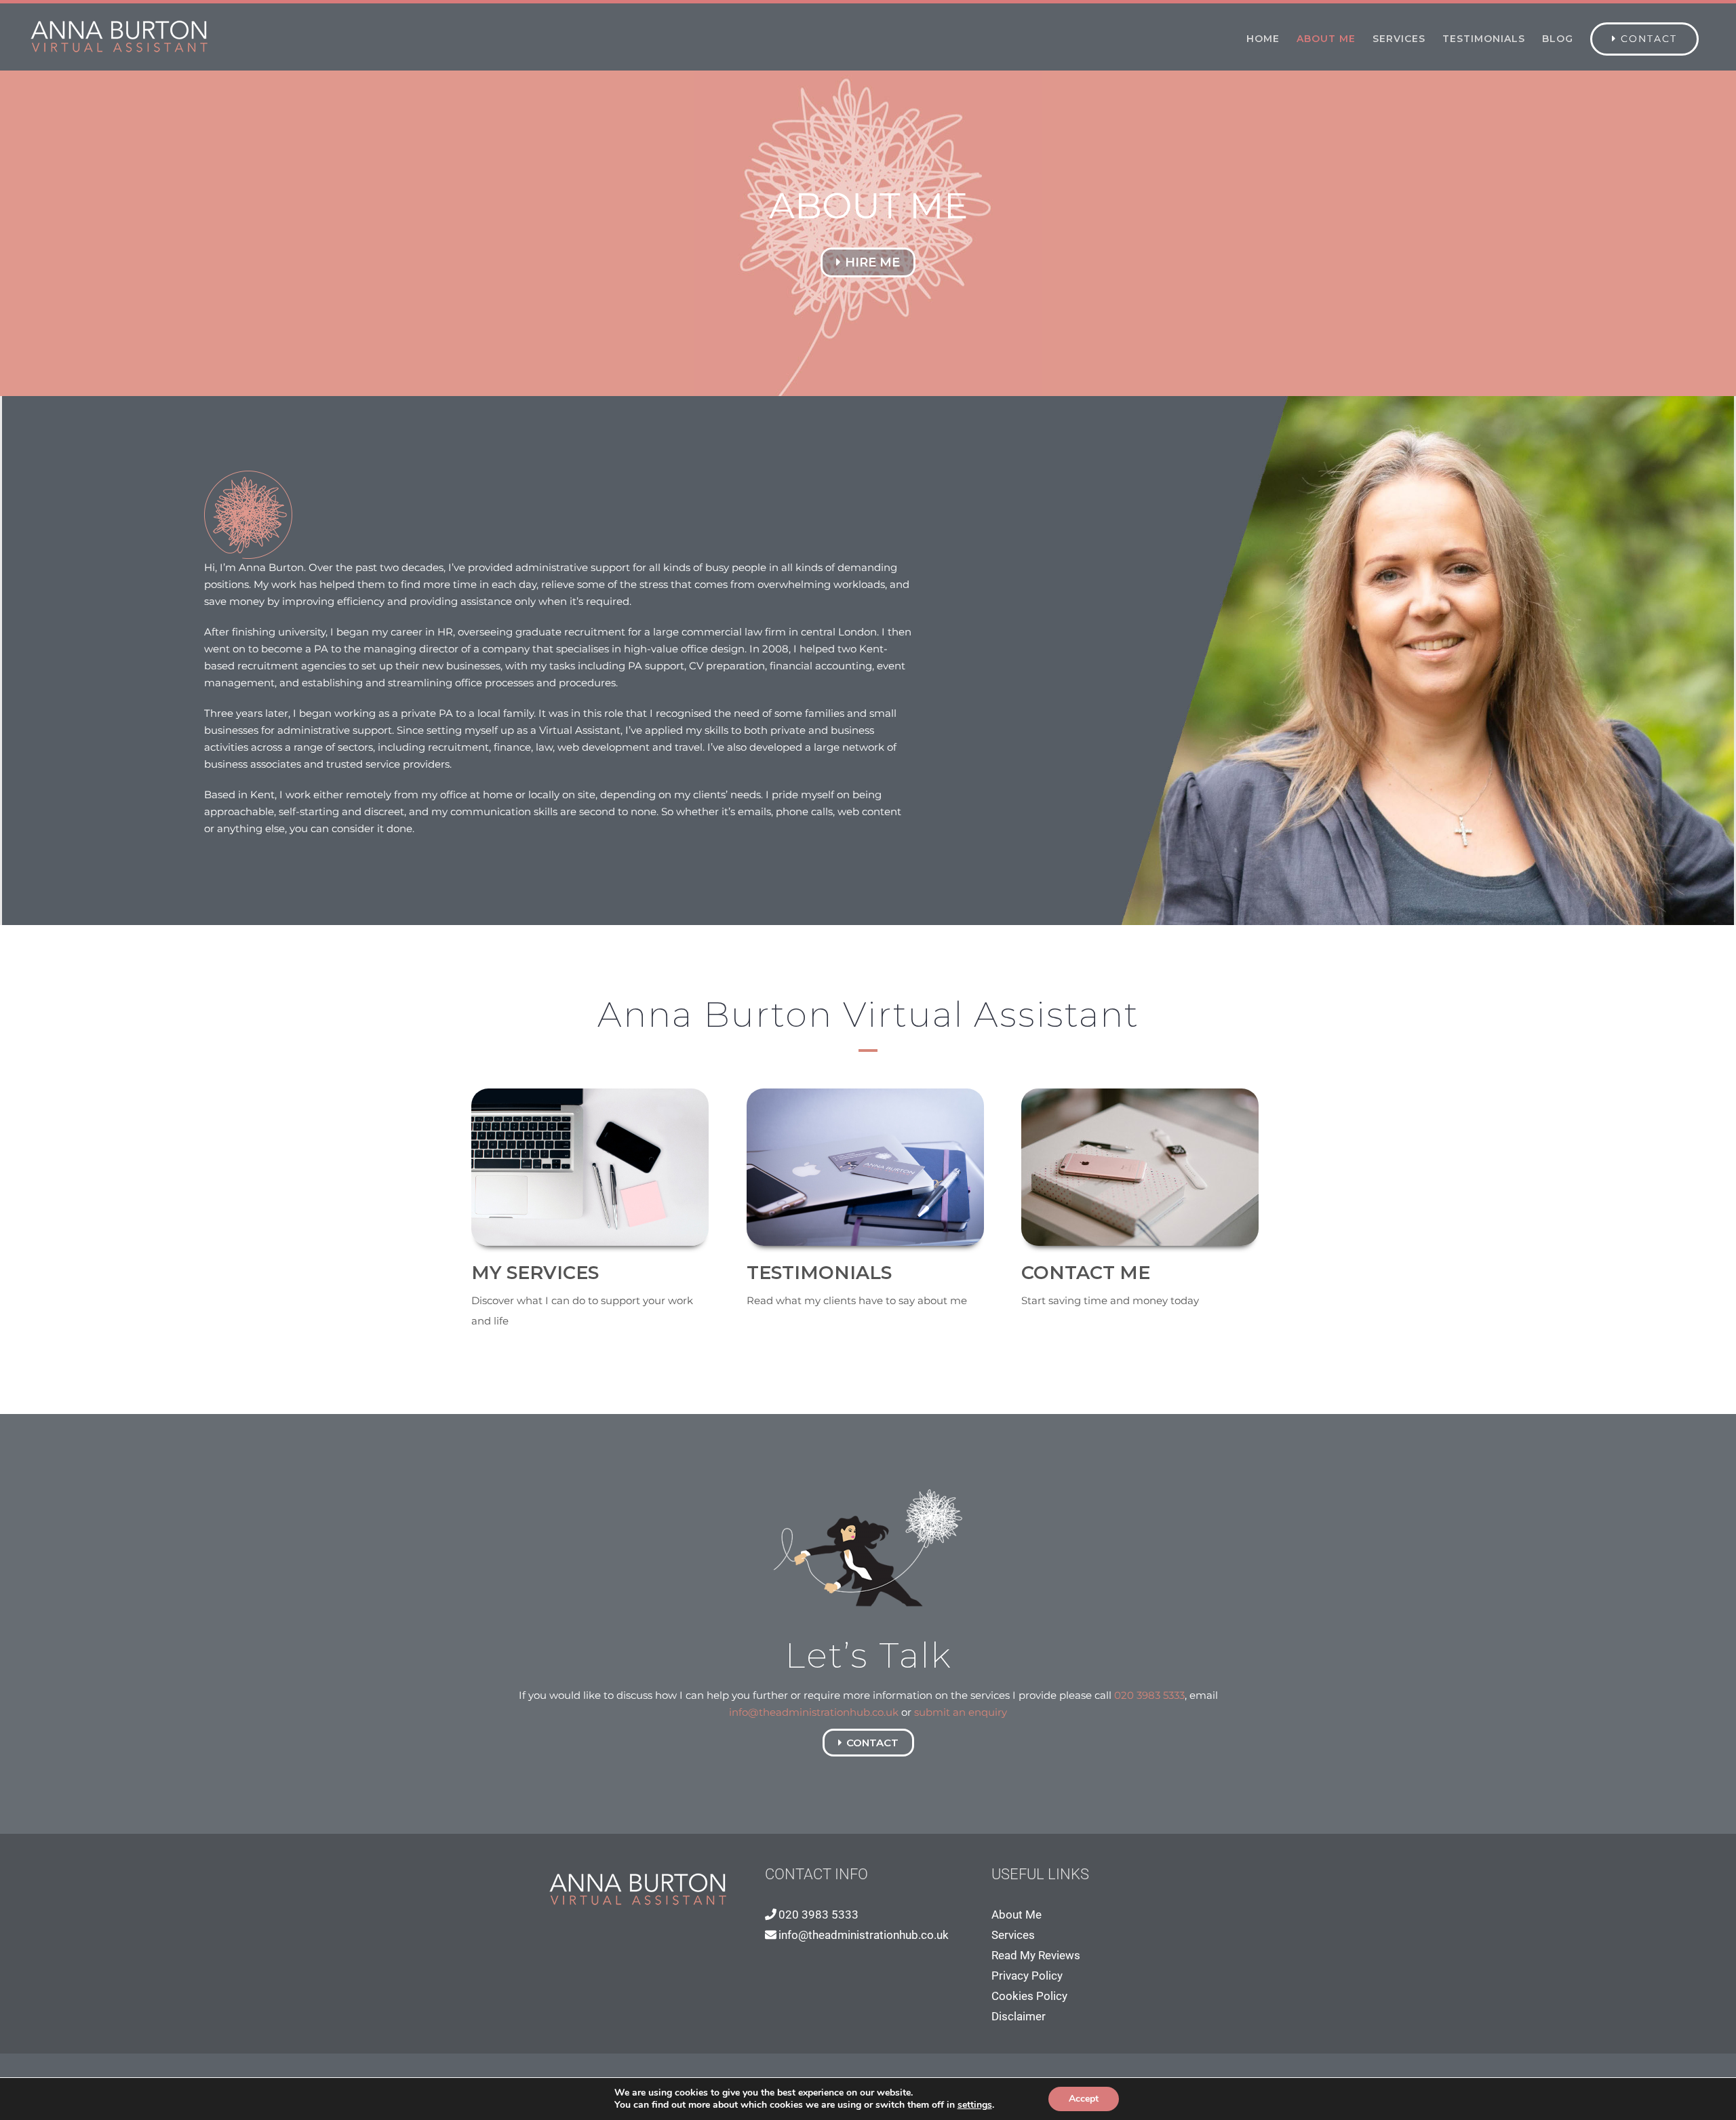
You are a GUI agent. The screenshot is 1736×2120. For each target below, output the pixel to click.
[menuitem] (1263, 39)
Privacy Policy (1027, 1976)
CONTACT (872, 1743)
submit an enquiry (961, 1712)
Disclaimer (1019, 2016)
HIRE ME (872, 262)
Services (1013, 1935)
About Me (1017, 1915)
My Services (535, 1273)
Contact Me (1086, 1273)
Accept (1084, 2099)
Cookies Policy (1029, 1996)
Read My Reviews (1036, 1955)
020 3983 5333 (1149, 1695)
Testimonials (819, 1273)
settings (975, 2105)
